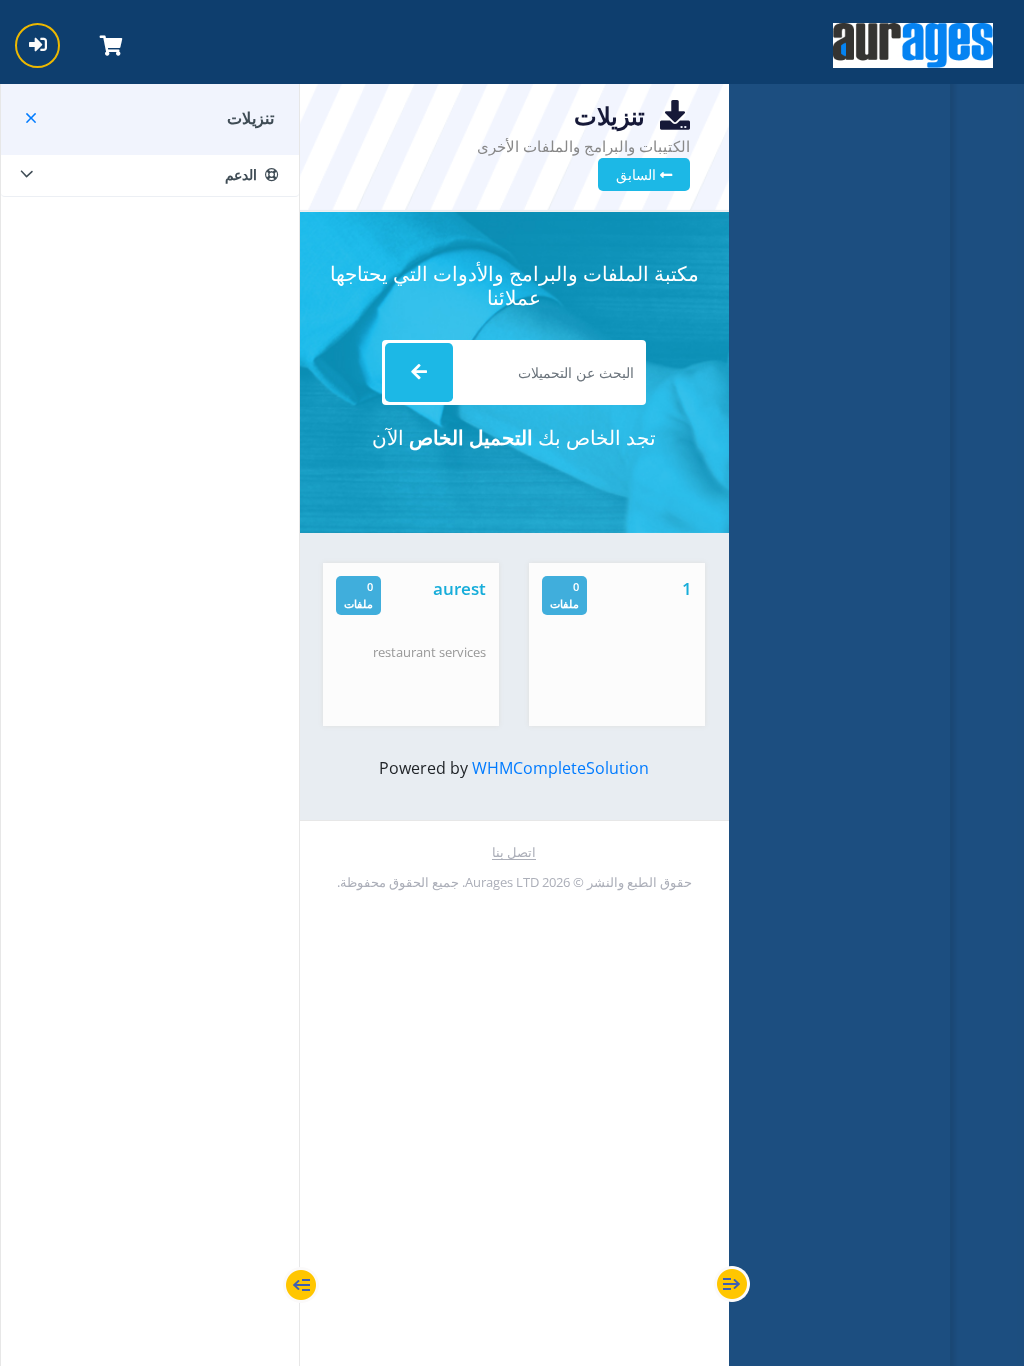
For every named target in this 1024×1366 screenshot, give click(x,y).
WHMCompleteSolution (560, 768)
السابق (638, 174)
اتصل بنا (514, 852)
